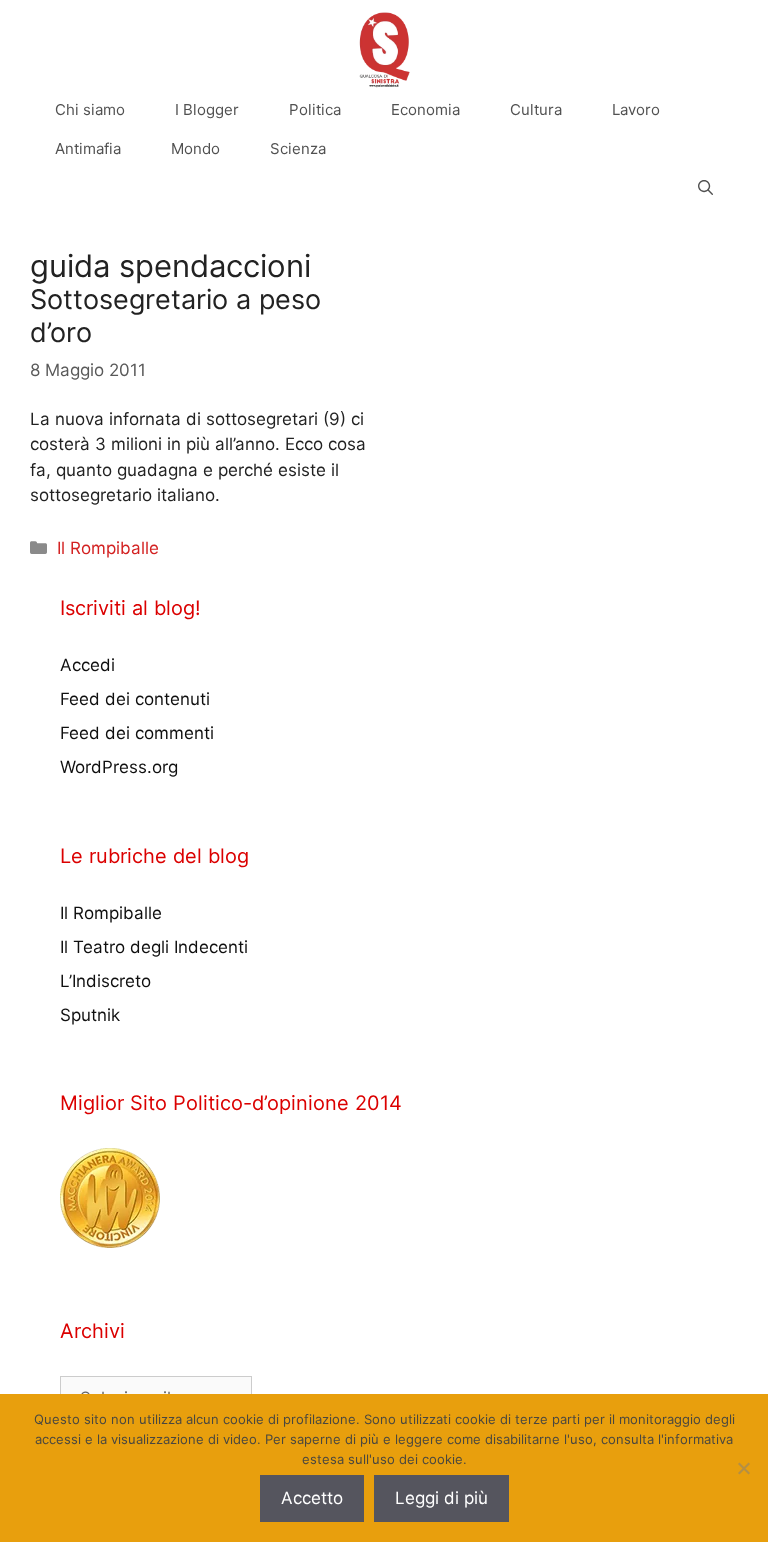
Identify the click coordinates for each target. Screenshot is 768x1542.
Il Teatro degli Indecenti (154, 947)
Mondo (195, 148)
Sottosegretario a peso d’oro (175, 315)
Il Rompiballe (108, 548)
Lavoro (636, 109)
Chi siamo (90, 109)
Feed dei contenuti (135, 699)
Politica (315, 109)
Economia (425, 109)
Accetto (312, 1498)
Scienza (298, 148)
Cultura (536, 109)
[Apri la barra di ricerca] (705, 187)
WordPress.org (119, 767)
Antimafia (88, 148)
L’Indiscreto (105, 981)
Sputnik (90, 1015)
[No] (743, 1468)
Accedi (87, 665)
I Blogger (207, 109)
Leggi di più (441, 1498)
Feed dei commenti (137, 733)
